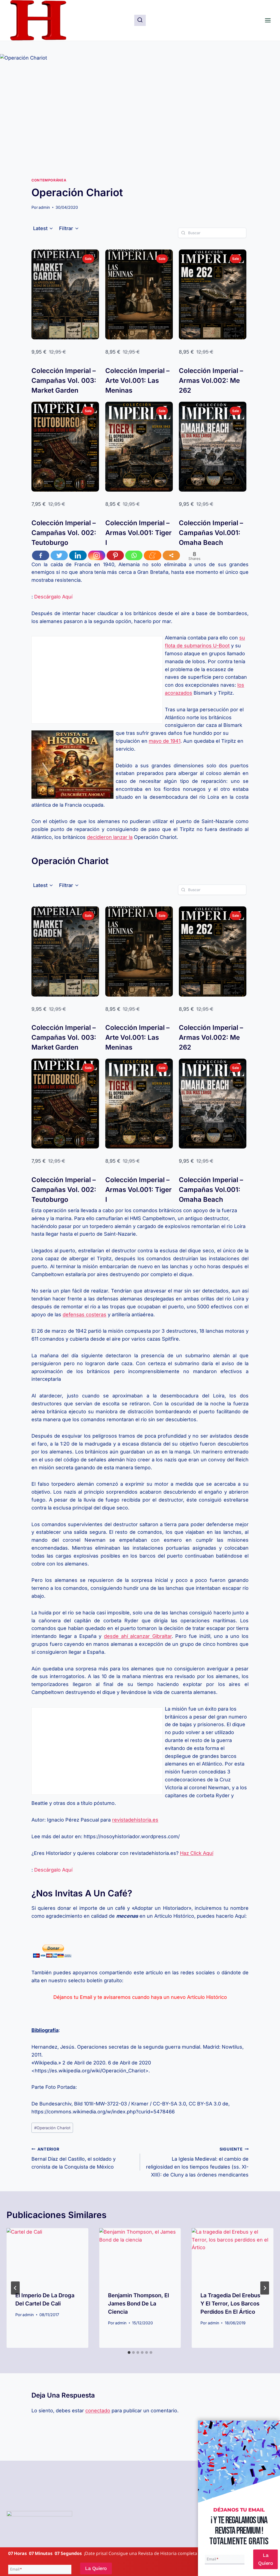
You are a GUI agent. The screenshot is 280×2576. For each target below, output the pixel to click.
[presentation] (47, 2255)
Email (16, 2569)
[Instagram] (97, 555)
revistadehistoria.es (135, 1820)
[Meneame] (153, 555)
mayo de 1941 (165, 741)
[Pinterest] (115, 555)
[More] (171, 555)
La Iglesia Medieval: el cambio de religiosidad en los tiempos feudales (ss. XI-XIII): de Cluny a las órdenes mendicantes (197, 2162)
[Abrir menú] (268, 20)
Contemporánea (49, 180)
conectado (98, 2411)
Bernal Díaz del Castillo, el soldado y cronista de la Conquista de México (74, 2158)
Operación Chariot (52, 2128)
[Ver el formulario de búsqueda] (140, 20)
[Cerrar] (273, 2427)
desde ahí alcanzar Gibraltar (138, 1636)
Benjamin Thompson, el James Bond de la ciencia (138, 2304)
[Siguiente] (265, 2288)
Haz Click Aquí (197, 1853)
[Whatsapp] (134, 555)
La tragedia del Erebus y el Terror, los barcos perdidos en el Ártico (230, 2304)
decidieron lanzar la (110, 837)
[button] (43, 228)
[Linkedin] (78, 555)
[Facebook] (41, 555)
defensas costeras (84, 1315)
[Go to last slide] (15, 2288)
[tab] (129, 2352)
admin (44, 207)
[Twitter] (59, 555)
